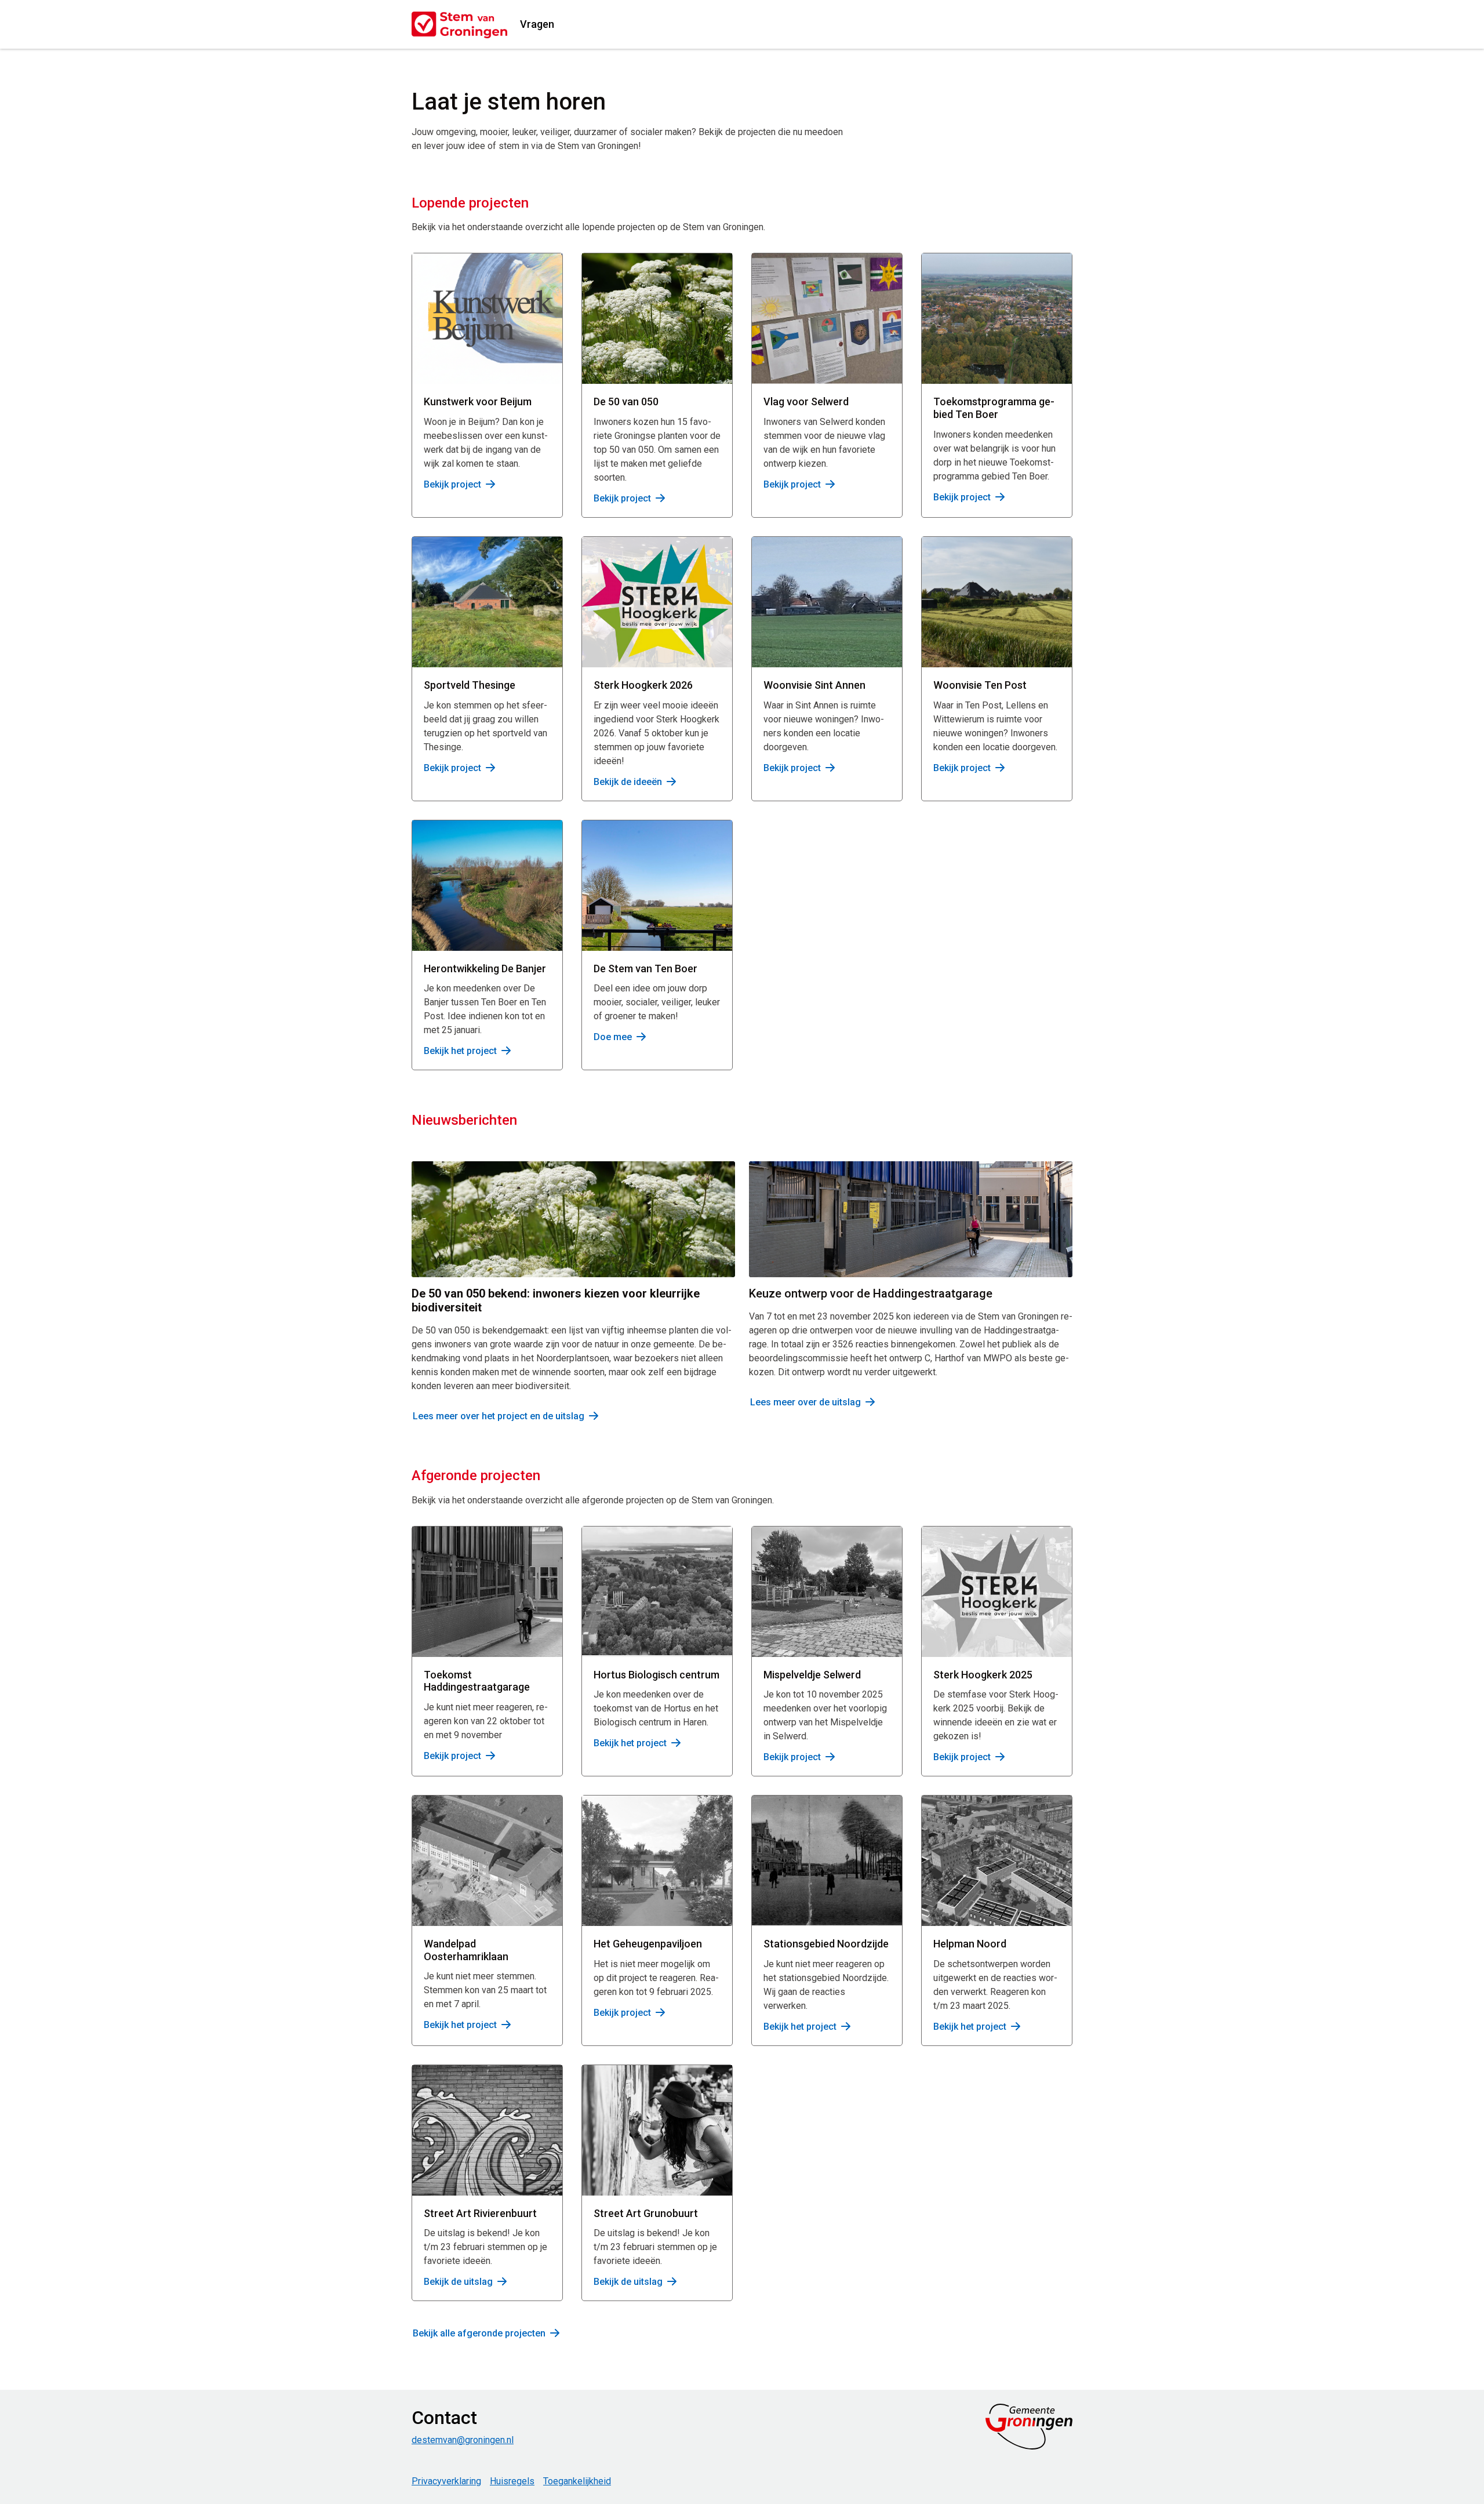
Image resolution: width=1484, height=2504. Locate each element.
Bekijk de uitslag (458, 2282)
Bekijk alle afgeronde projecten (479, 2333)
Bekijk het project (460, 1051)
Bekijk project (452, 484)
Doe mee (613, 1037)
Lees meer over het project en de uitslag (499, 1416)
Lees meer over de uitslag (805, 1402)
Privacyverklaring (446, 2481)
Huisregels (512, 2481)
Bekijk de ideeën (628, 782)
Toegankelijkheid (577, 2481)
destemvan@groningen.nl (463, 2440)
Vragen (537, 24)
